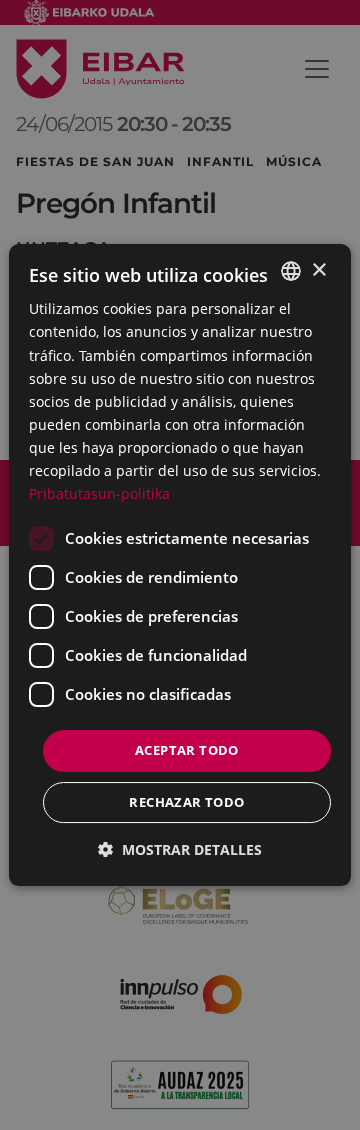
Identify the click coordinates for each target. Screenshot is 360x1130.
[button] (180, 849)
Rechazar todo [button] (186, 802)
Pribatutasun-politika (99, 493)
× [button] (318, 270)
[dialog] (180, 565)
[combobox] (291, 271)
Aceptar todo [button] (187, 750)
